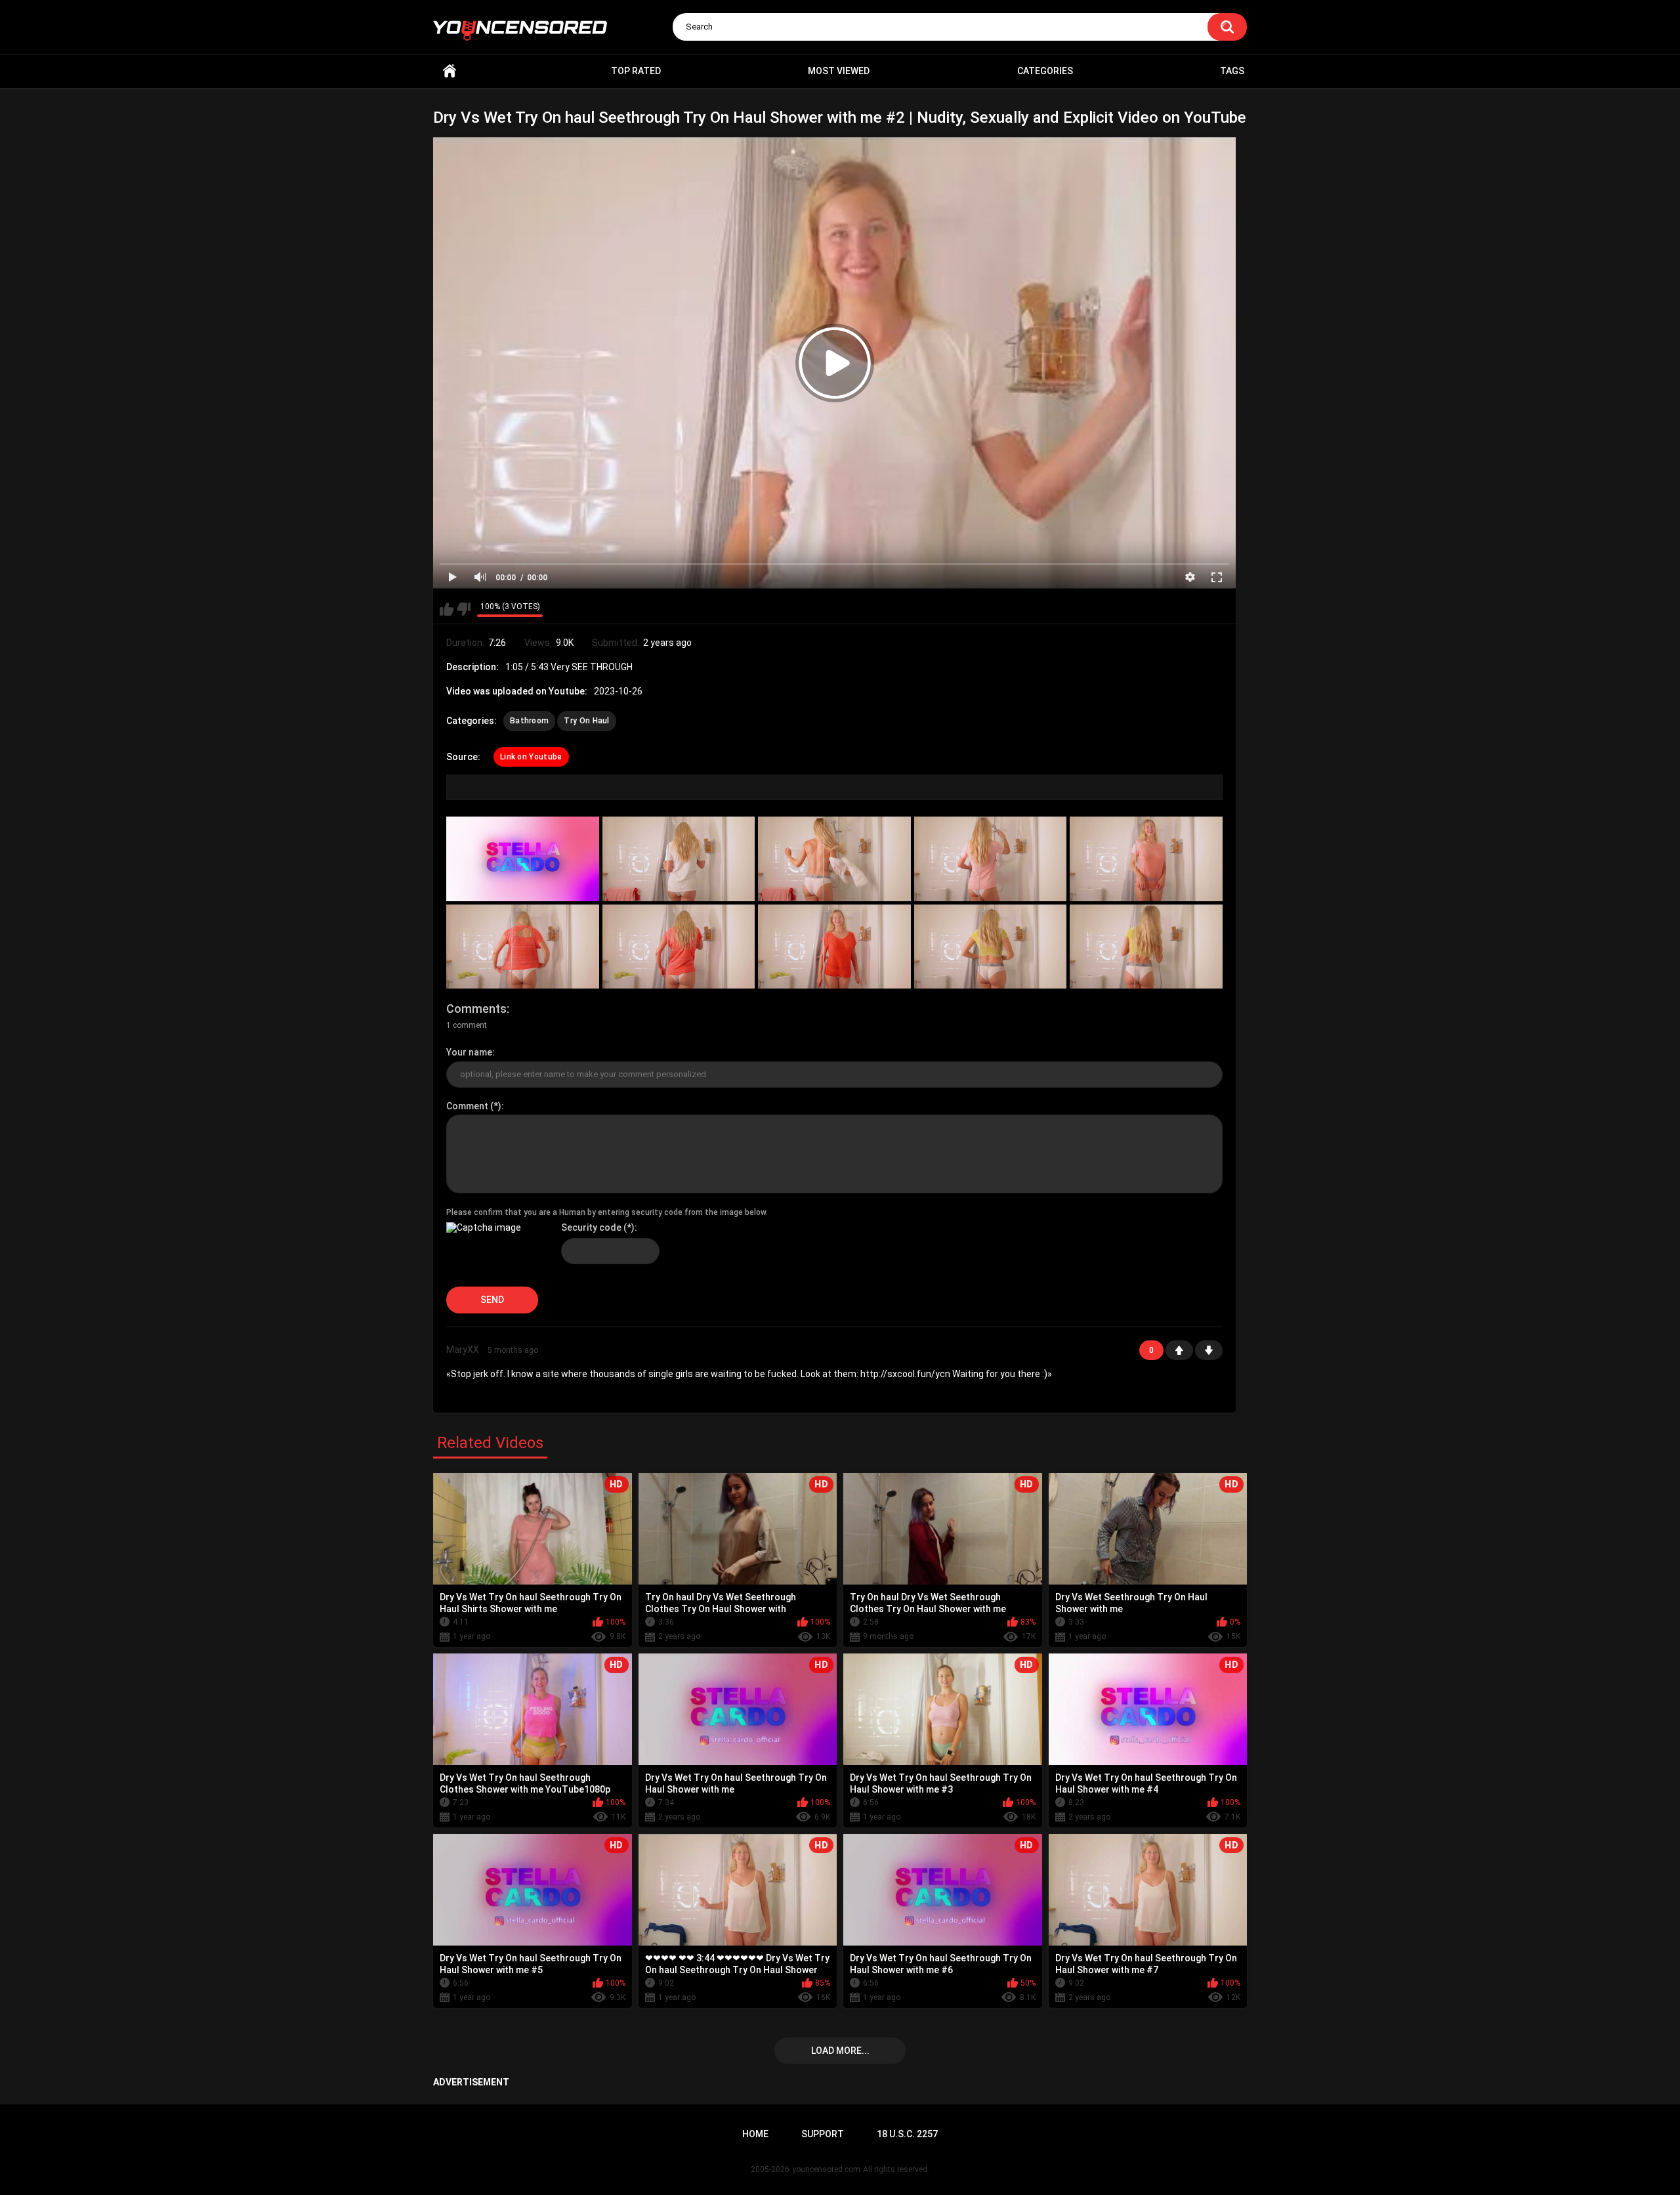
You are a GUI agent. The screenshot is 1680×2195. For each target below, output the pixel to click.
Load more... (840, 2051)
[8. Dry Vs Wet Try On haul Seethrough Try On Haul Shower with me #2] (834, 947)
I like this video (447, 609)
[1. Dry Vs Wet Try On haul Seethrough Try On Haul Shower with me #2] (523, 859)
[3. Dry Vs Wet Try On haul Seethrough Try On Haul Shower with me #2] (834, 859)
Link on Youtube (531, 757)
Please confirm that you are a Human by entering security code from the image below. (607, 1212)
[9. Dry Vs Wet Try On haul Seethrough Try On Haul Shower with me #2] (991, 947)
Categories (1045, 71)
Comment (467, 1106)
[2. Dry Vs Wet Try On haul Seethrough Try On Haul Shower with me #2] (679, 859)
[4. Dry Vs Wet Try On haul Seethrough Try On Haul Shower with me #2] (991, 859)
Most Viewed (839, 71)
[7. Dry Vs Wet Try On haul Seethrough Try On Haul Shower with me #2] (679, 947)
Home (450, 71)
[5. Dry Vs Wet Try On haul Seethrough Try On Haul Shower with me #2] (1146, 859)
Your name (469, 1052)
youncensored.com (826, 2169)
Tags (1232, 71)
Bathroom (529, 721)
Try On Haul (586, 721)
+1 (1179, 1350)
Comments (476, 1009)
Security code (591, 1227)
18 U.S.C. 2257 (907, 2134)
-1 (1209, 1350)
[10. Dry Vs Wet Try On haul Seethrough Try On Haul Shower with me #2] (1146, 947)
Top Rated (636, 71)
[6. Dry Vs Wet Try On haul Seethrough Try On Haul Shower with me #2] (523, 947)
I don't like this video (464, 609)
